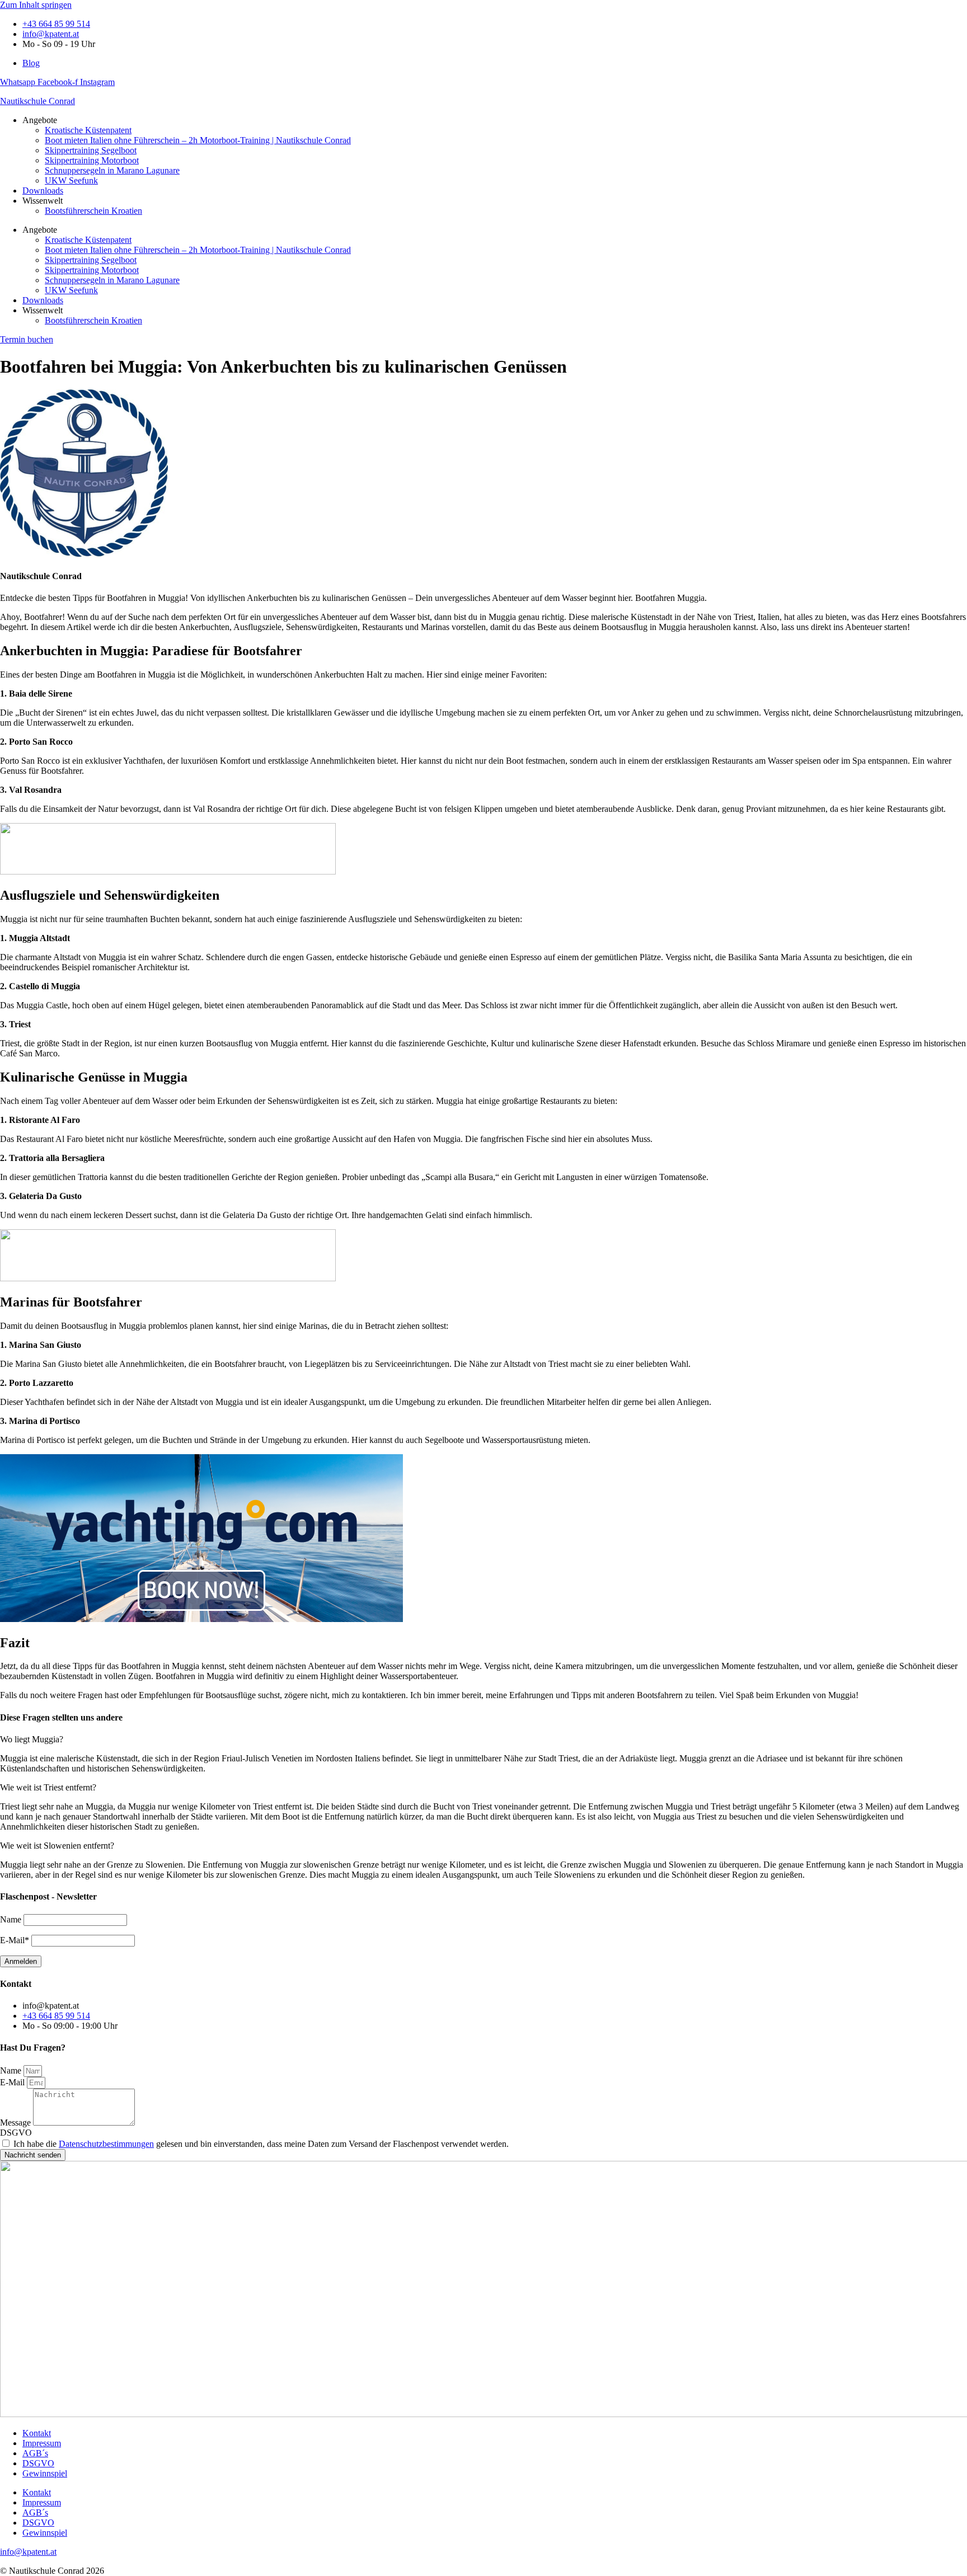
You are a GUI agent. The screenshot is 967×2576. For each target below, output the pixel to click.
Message (17, 2123)
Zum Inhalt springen (36, 5)
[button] (483, 1740)
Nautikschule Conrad (37, 101)
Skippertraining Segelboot (91, 150)
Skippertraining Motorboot (92, 160)
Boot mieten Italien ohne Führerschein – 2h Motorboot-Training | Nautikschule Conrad (198, 140)
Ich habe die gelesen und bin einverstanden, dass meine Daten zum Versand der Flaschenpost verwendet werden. (261, 2144)
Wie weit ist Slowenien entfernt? (57, 1846)
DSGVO (16, 2133)
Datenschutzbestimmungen (106, 2144)
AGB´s (35, 2453)
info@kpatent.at (28, 2552)
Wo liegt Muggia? (32, 1739)
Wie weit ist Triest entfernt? (48, 1787)
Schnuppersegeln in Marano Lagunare (112, 170)
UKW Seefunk (71, 180)
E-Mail (13, 2082)
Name (12, 2070)
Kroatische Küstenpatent (88, 130)
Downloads (43, 191)
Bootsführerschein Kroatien (93, 211)
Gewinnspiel (45, 2473)
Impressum (42, 2443)
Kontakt (37, 2433)
